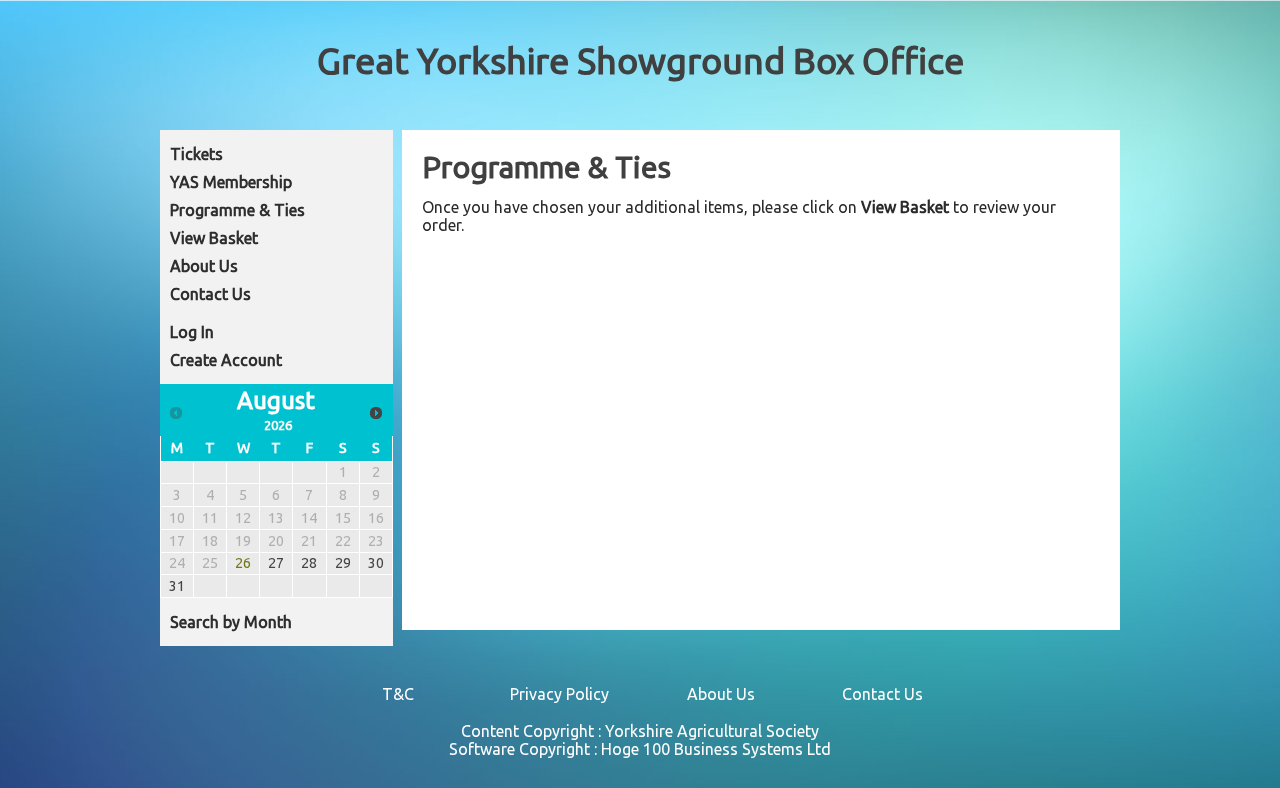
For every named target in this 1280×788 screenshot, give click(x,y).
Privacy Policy (559, 694)
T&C (398, 694)
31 (177, 586)
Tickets (196, 154)
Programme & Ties (237, 210)
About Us (204, 266)
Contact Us (210, 294)
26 (243, 563)
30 (376, 563)
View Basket (214, 238)
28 (309, 563)
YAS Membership (231, 182)
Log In (192, 332)
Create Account (226, 360)
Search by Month (231, 622)
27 (276, 563)
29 (343, 563)
